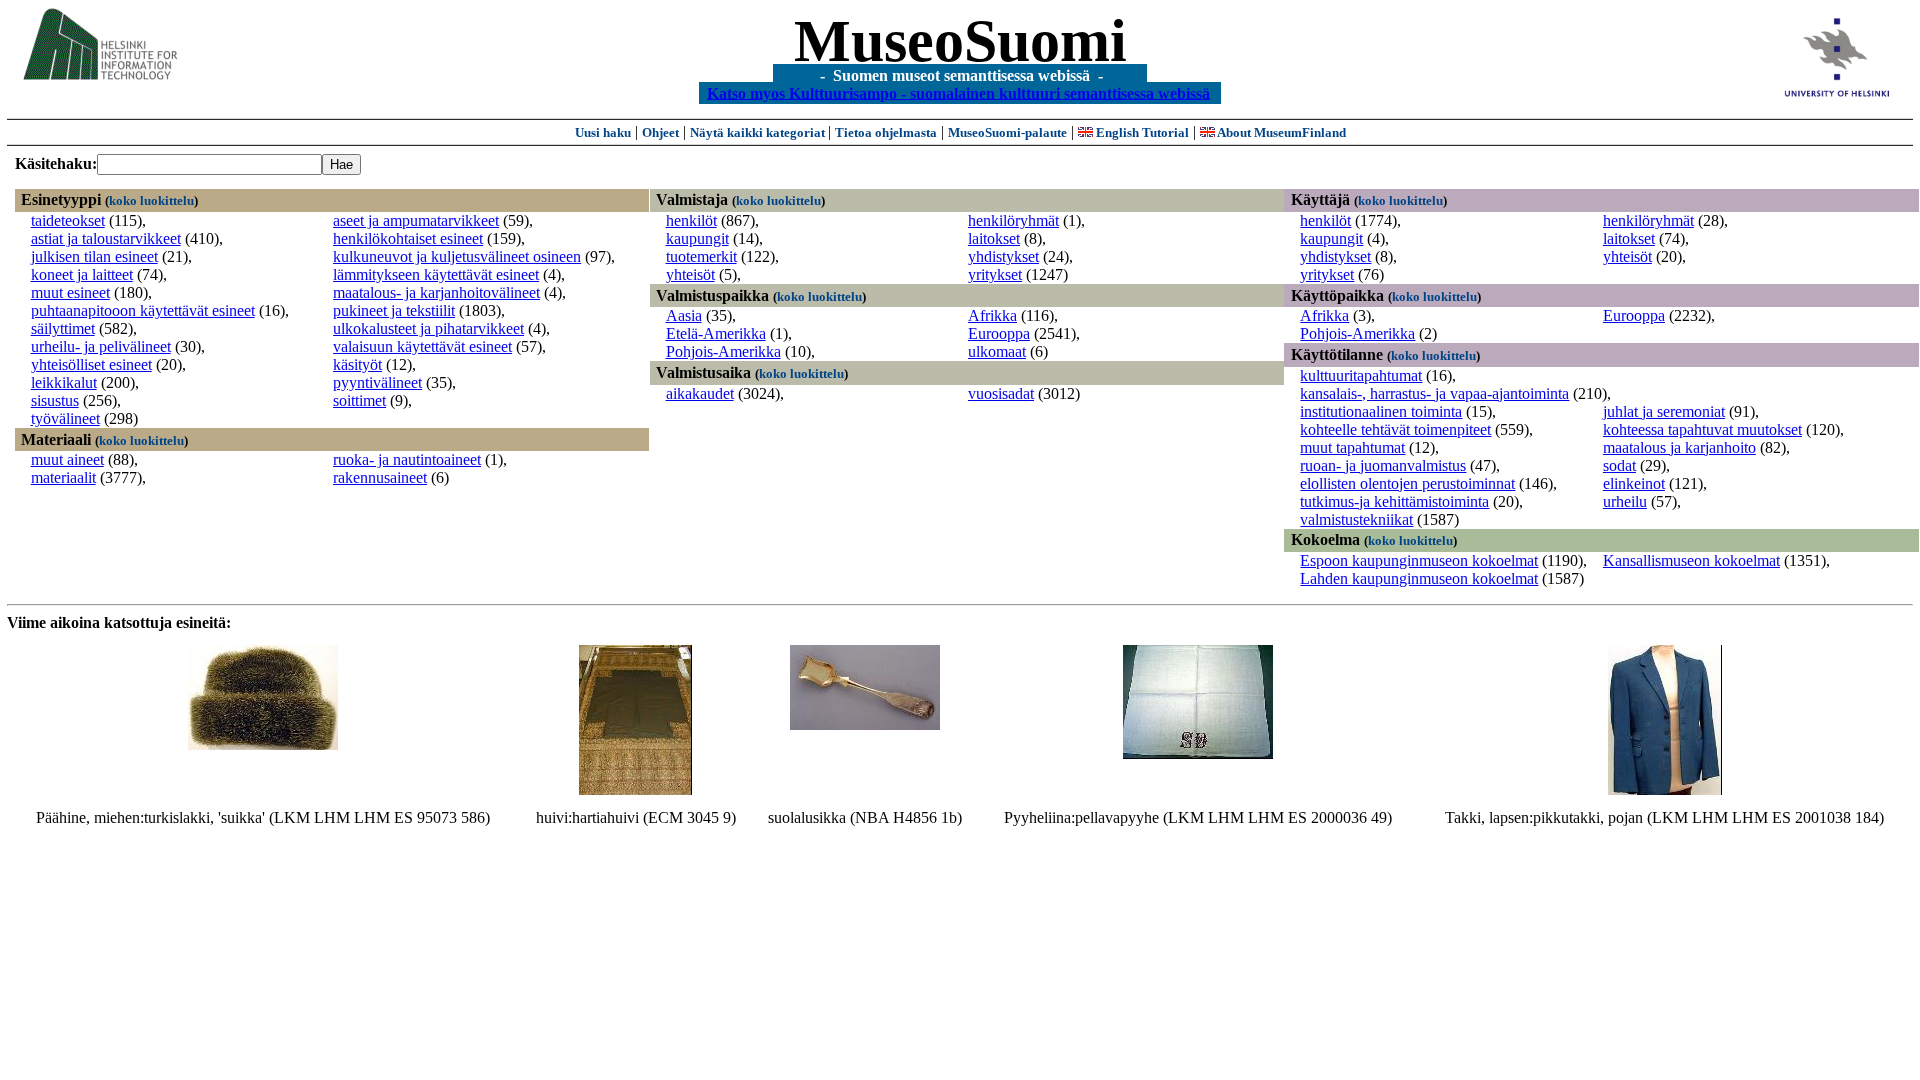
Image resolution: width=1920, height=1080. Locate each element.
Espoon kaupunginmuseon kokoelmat (1419, 560)
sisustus (55, 400)
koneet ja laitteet (82, 274)
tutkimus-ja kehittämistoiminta (1394, 501)
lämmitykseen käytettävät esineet (436, 274)
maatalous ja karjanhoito (1679, 447)
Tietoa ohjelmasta (886, 132)
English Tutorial (1141, 132)
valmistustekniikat (1356, 519)
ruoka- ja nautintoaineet (407, 459)
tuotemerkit (701, 256)
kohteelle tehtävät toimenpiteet (1395, 429)
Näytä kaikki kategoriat (759, 132)
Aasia (684, 315)
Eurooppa (999, 333)
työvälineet (65, 418)
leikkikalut (64, 382)
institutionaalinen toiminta (1381, 411)
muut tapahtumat (1352, 447)
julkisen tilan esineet (94, 256)
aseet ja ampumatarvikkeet (416, 220)
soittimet (359, 400)
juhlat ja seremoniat (1664, 411)
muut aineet (67, 459)
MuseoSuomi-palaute (1007, 132)
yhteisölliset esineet (91, 364)
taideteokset (68, 220)
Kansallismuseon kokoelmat (1691, 560)
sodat (1619, 465)
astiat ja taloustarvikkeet (106, 238)
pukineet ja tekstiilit (394, 310)
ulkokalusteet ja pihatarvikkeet (428, 328)
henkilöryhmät (1013, 220)
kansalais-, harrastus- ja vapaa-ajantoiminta (1434, 393)
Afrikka (992, 315)
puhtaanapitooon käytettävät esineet (143, 310)
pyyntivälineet (377, 382)
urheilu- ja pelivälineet (101, 346)
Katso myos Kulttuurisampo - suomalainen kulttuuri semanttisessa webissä (958, 92)
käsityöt (357, 364)
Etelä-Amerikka (716, 333)
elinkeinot (1634, 483)
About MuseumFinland (1280, 132)
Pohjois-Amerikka (723, 351)
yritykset (995, 274)
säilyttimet (63, 328)
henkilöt (691, 220)
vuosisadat (1001, 393)
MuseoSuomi (960, 41)
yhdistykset (1003, 256)
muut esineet (70, 292)
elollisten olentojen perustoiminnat (1407, 483)
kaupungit (697, 238)
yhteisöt (690, 274)
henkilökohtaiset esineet (408, 238)
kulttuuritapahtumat (1361, 375)
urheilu (1625, 501)
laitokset (994, 238)
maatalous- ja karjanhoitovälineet (436, 292)
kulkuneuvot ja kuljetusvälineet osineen (457, 256)
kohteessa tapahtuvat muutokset (1702, 429)
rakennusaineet (380, 477)
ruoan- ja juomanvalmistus (1383, 465)
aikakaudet (700, 393)
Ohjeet (660, 132)
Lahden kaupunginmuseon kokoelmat (1419, 578)
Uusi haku (603, 132)
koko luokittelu (151, 200)
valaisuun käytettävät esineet (422, 346)
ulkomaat (997, 351)
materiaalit (63, 477)
